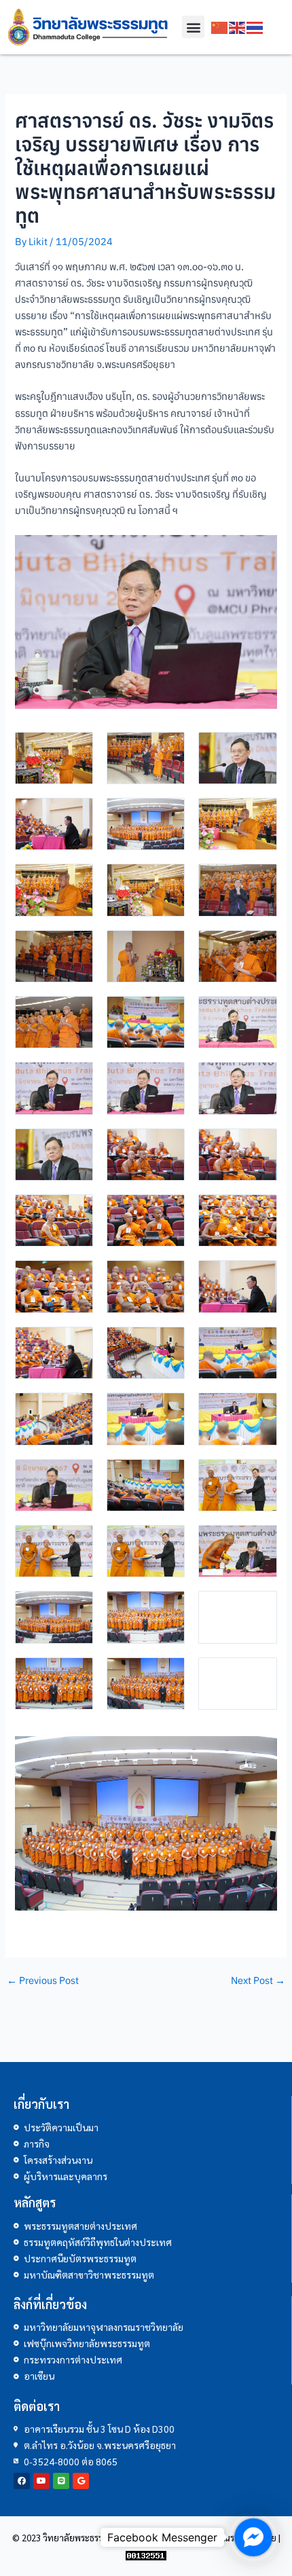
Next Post (258, 1981)
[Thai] (255, 27)
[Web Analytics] (146, 2554)
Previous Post (43, 1981)
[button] (193, 27)
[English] (238, 27)
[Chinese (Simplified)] (220, 27)
